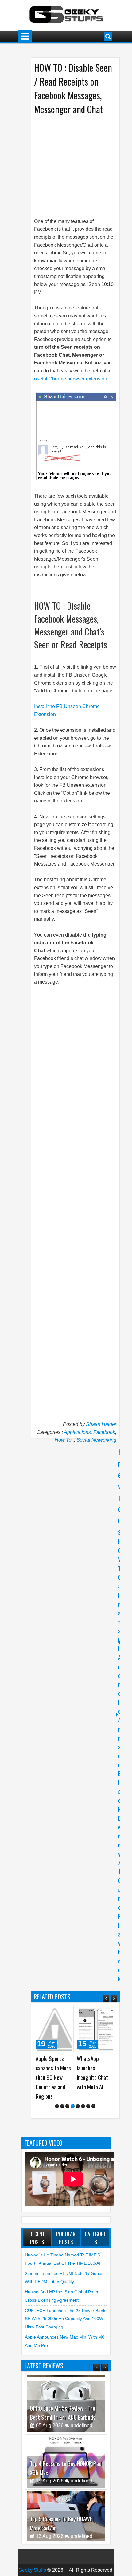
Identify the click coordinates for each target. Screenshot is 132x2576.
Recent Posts (37, 2256)
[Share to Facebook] (53, 2013)
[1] (57, 2125)
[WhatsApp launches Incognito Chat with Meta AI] (55, 2029)
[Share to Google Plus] (67, 2013)
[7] (88, 2125)
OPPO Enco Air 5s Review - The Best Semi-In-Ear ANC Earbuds (63, 2427)
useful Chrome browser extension (71, 379)
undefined (82, 2440)
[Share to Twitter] (60, 2013)
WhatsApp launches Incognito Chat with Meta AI (51, 2073)
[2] (62, 2125)
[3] (67, 2125)
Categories (95, 2256)
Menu (25, 36)
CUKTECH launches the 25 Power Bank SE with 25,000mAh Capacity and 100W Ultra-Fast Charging (65, 2337)
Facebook (104, 1432)
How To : (64, 1440)
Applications (77, 1432)
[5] (78, 2125)
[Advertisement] (83, 164)
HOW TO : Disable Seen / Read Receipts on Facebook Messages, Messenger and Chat (73, 88)
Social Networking (96, 1440)
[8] (93, 2125)
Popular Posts (66, 2256)
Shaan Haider (101, 1424)
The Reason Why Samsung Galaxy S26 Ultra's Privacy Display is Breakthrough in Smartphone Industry (96, 2087)
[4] (73, 2125)
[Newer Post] (117, 1643)
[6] (83, 2125)
